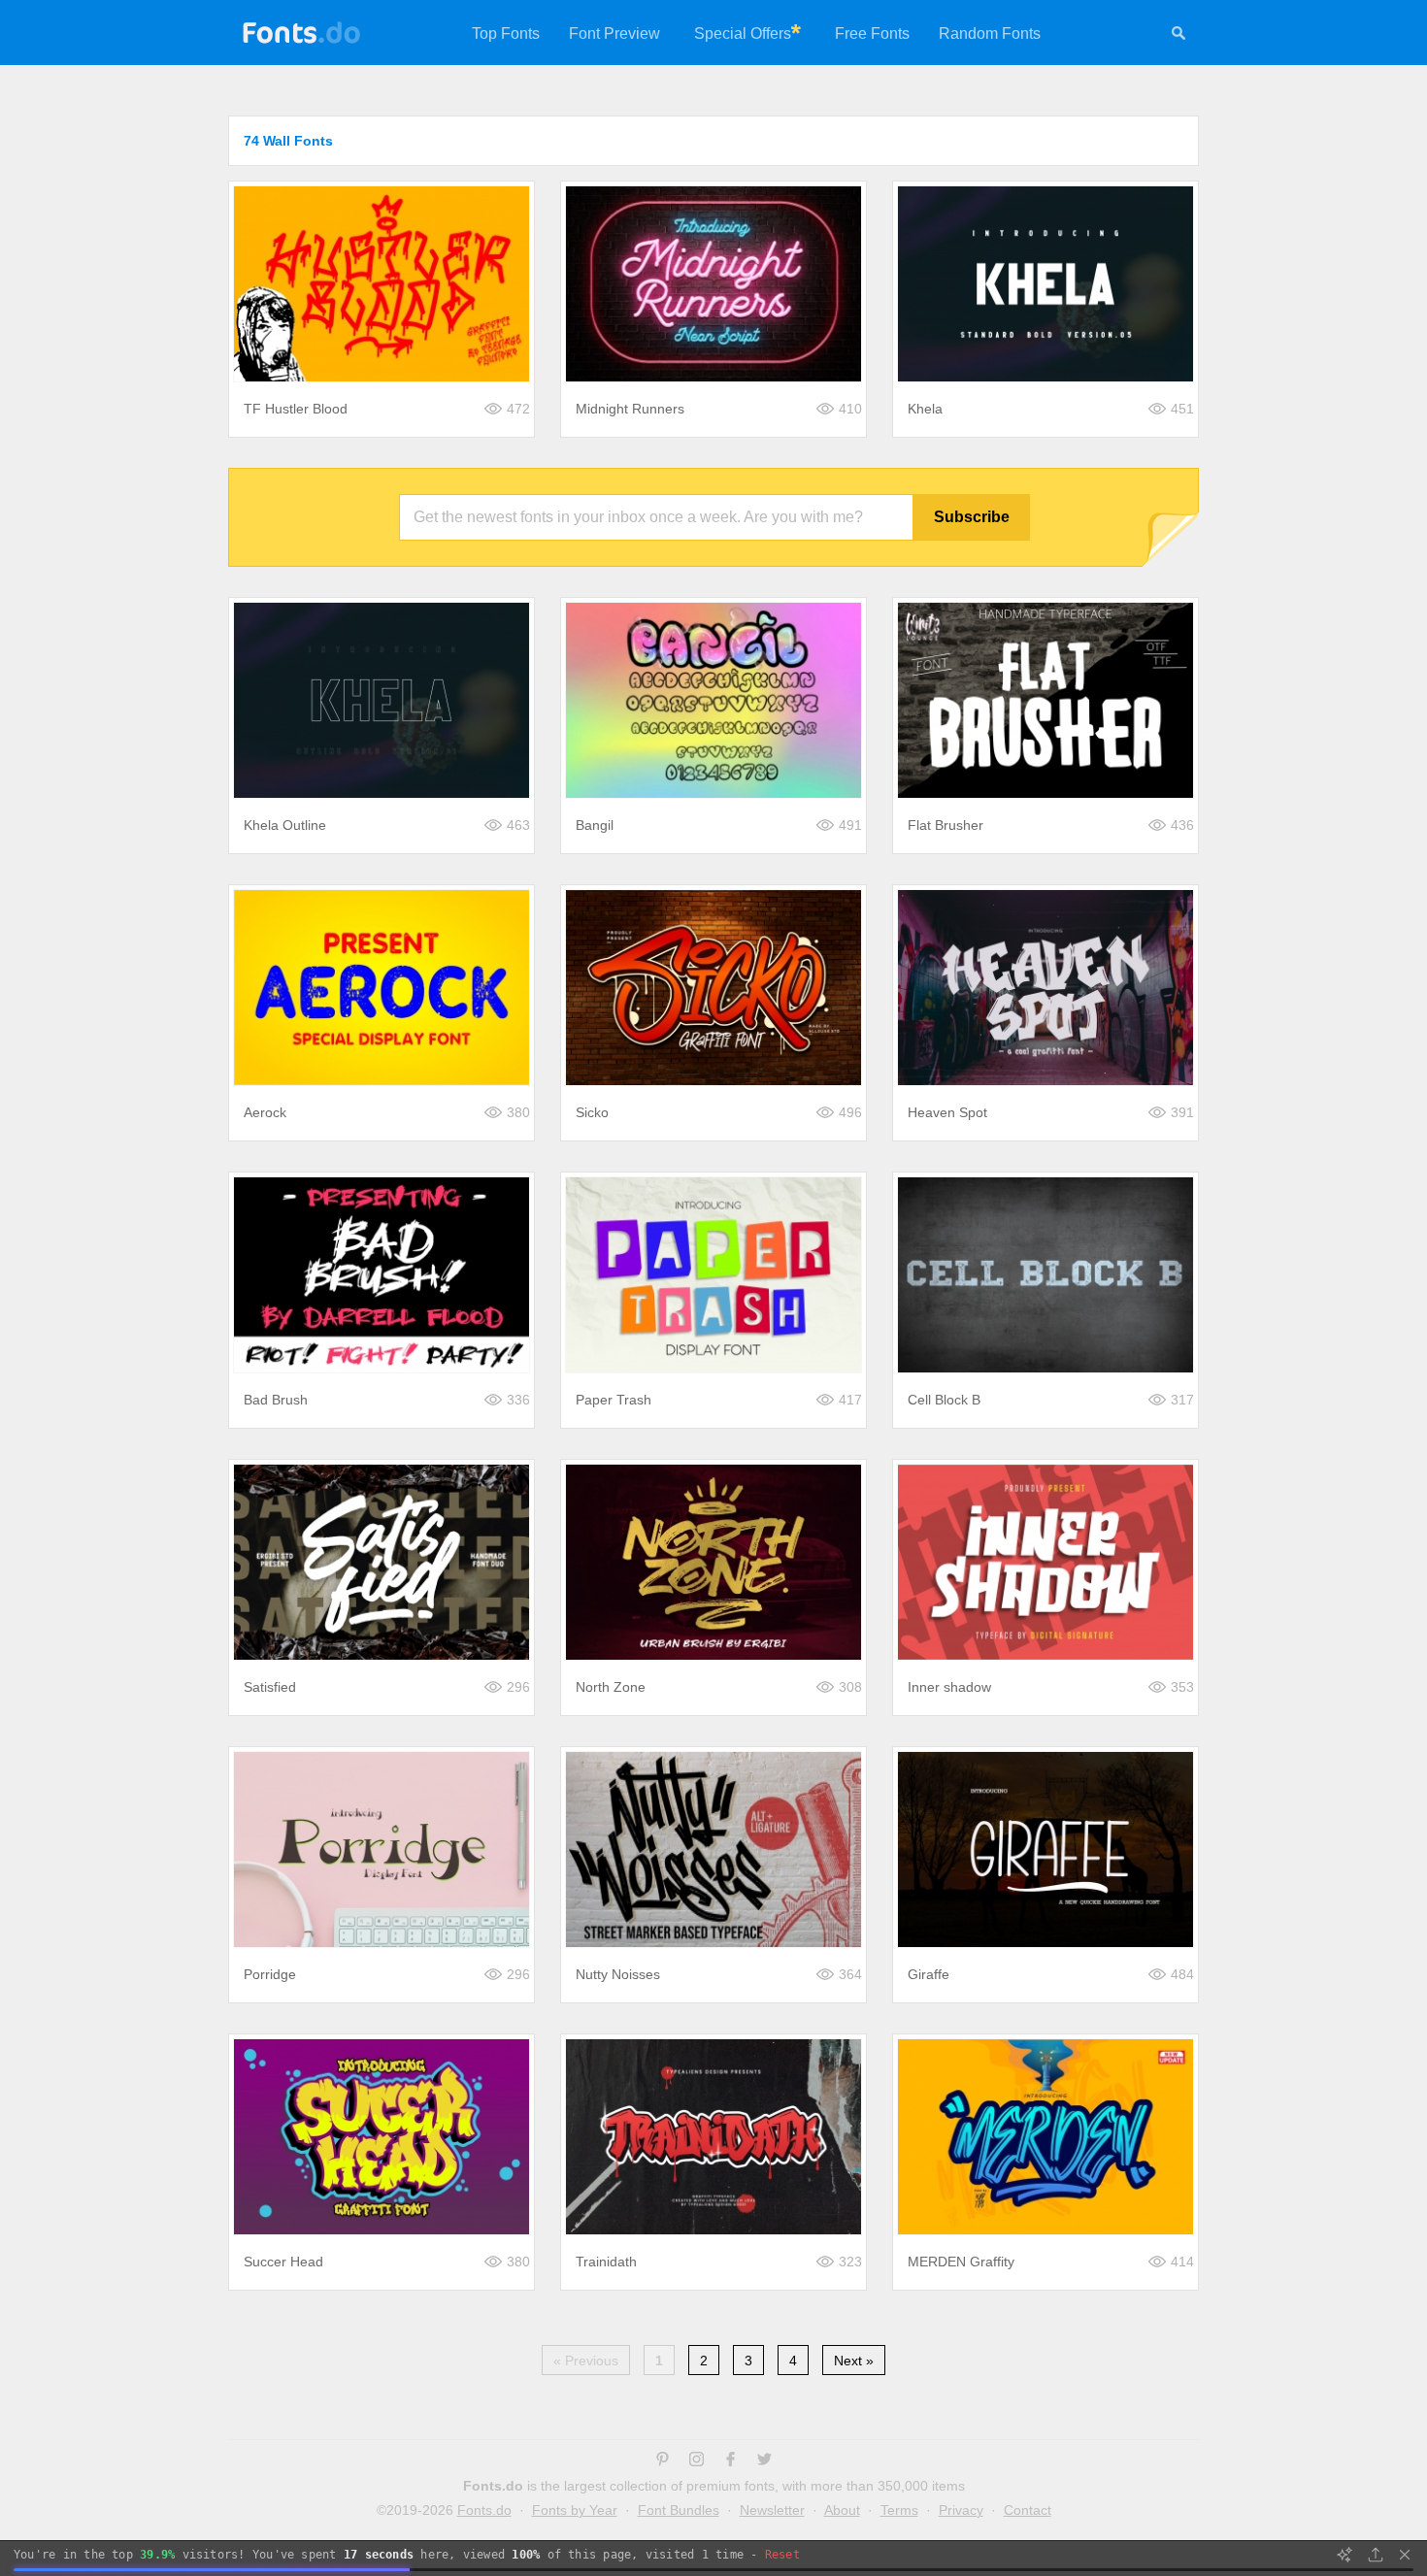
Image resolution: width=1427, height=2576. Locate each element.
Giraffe (929, 1974)
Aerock (265, 1112)
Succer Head (283, 2262)
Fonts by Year (575, 2510)
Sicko (592, 1112)
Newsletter (772, 2510)
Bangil (595, 825)
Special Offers (743, 33)
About (842, 2510)
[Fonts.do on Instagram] (697, 2461)
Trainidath (606, 2262)
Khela (925, 409)
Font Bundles (679, 2510)
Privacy (961, 2510)
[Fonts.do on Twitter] (764, 2461)
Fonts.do (484, 2510)
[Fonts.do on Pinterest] (663, 2461)
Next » (854, 2361)
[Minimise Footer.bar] (1405, 2555)
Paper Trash (614, 1400)
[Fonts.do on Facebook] (730, 2461)
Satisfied (270, 1687)
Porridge (270, 1974)
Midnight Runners (630, 409)
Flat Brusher (946, 825)
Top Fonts (506, 33)
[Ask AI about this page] (1344, 2555)
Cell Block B (944, 1400)
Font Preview (614, 33)
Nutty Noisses (618, 1974)
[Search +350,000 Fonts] (1178, 36)
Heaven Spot (947, 1112)
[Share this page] (1376, 2555)
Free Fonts (872, 33)
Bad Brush (276, 1400)
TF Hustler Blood (296, 409)
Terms (899, 2510)
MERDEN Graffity (961, 2262)
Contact (1028, 2510)
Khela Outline (285, 825)
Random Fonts (990, 33)
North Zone (611, 1687)
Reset (782, 2555)
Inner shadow (949, 1687)
